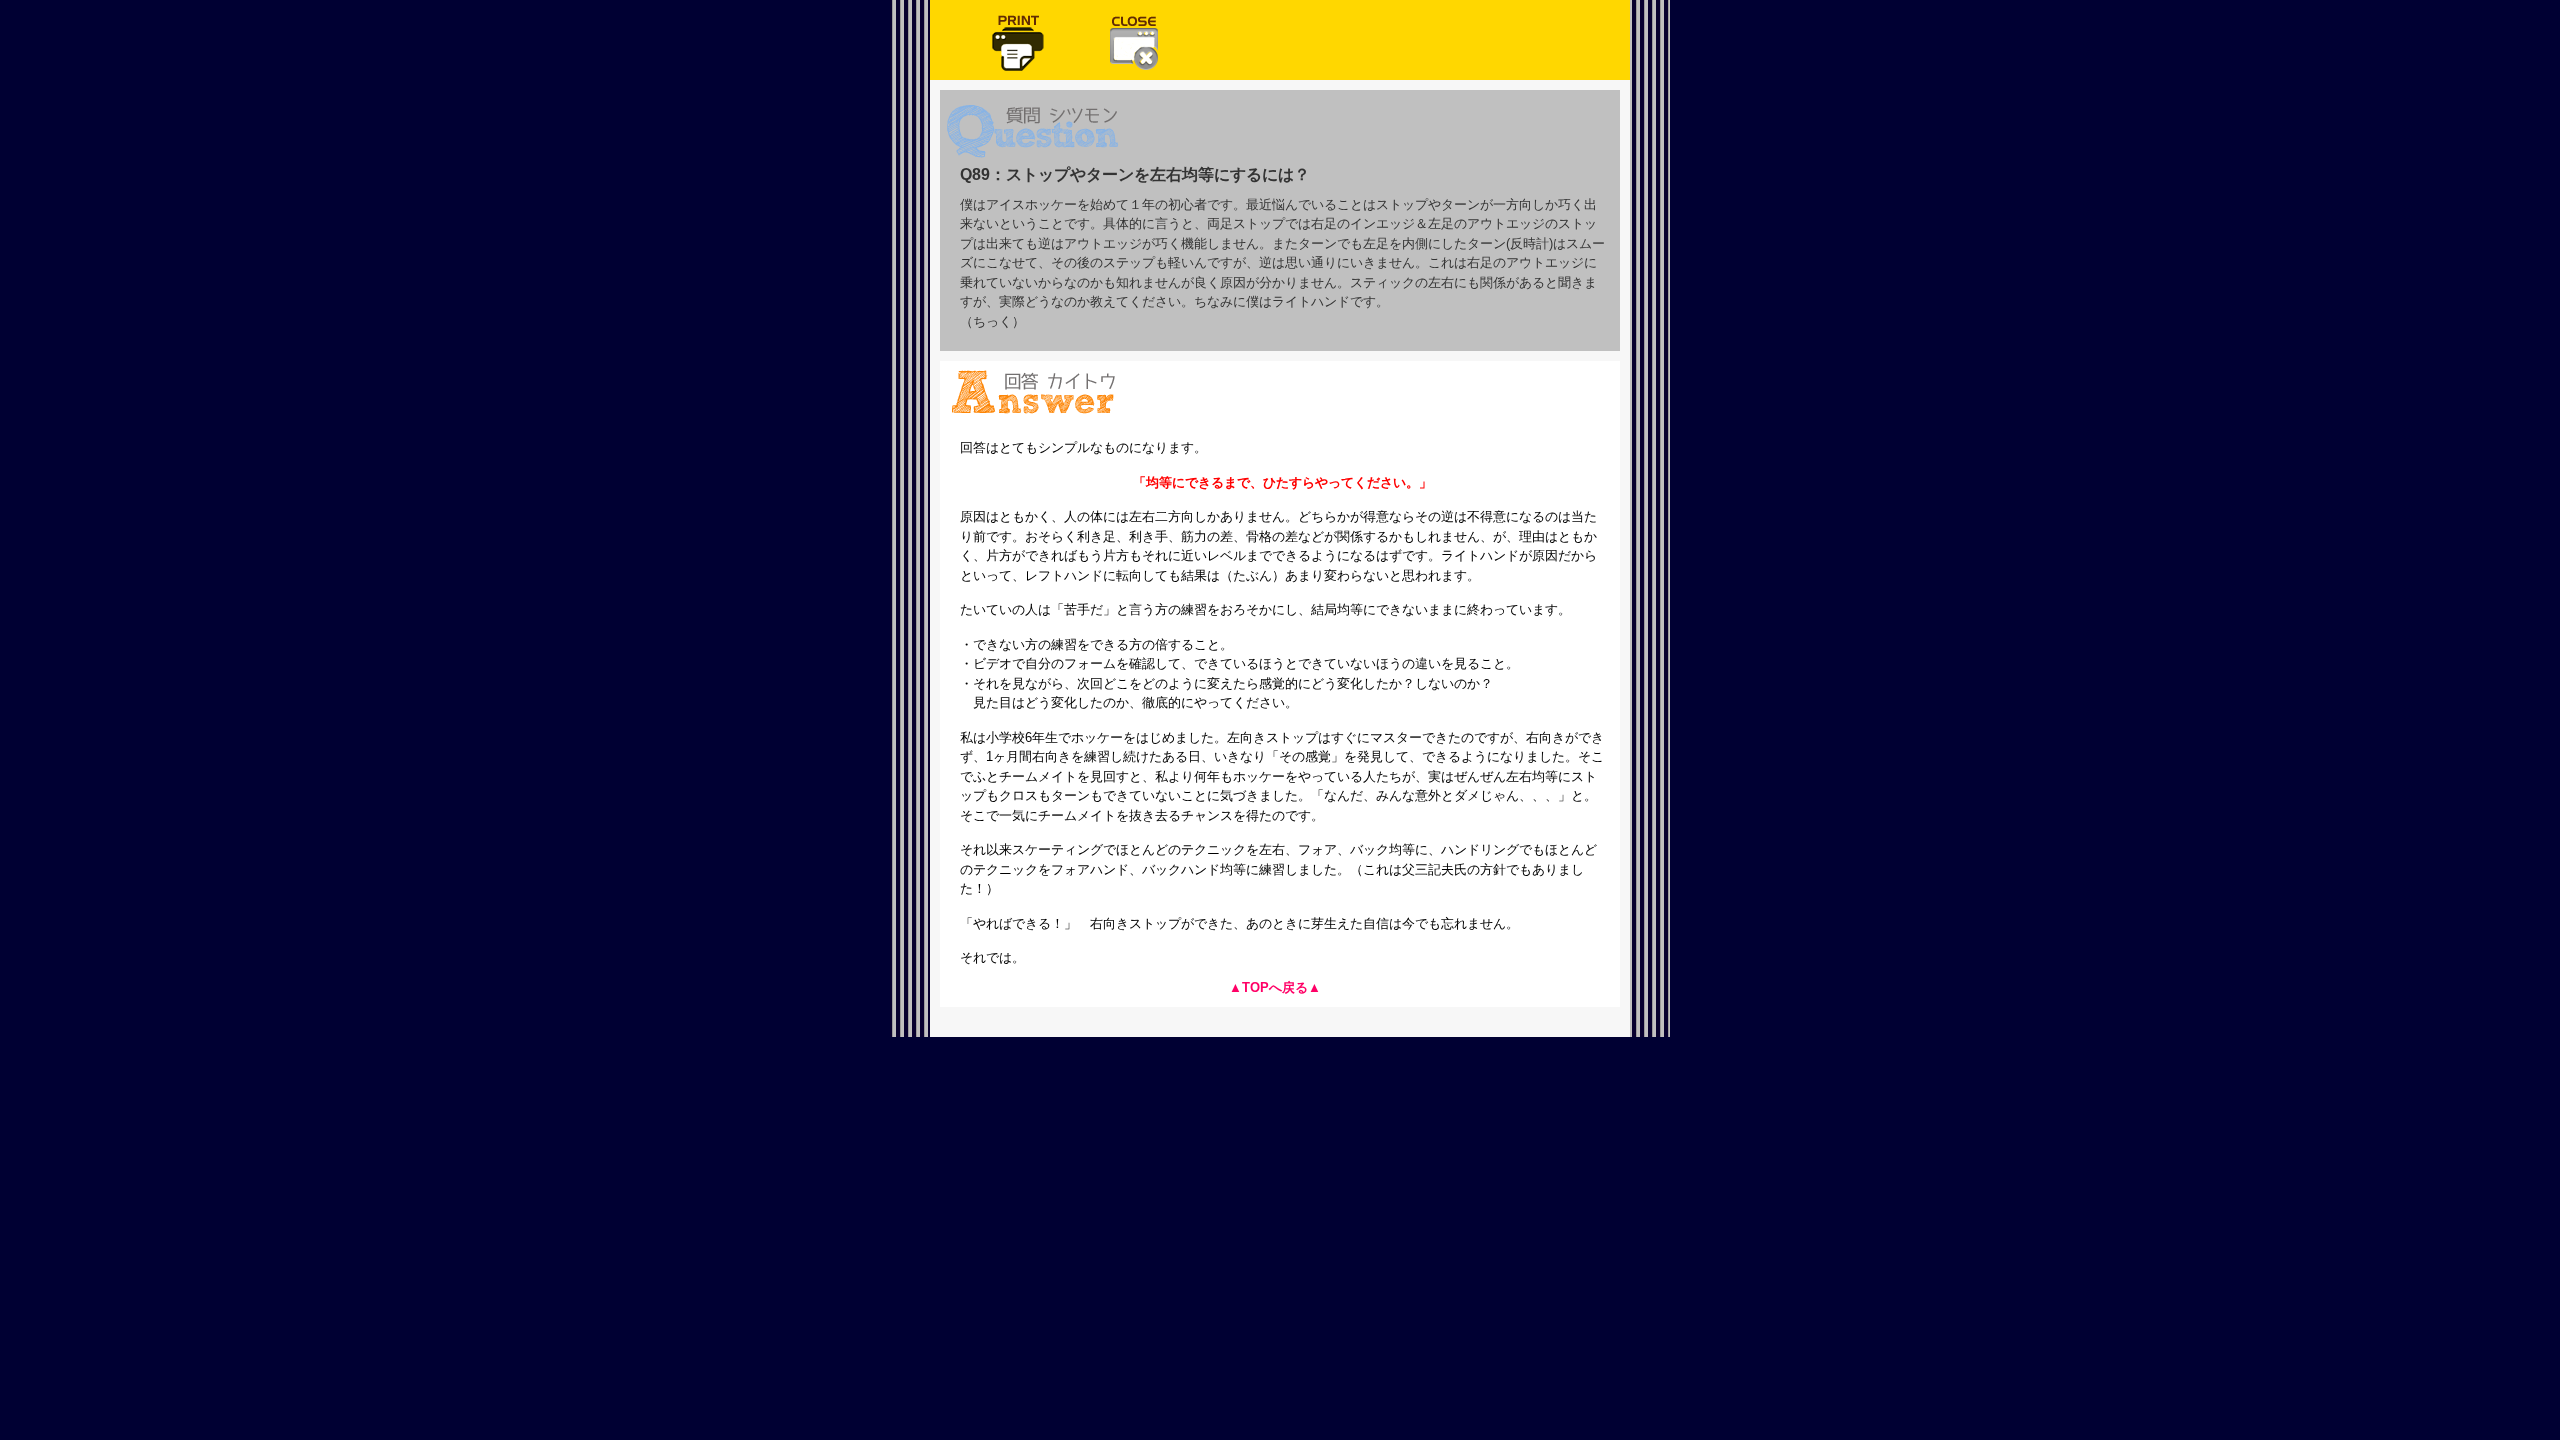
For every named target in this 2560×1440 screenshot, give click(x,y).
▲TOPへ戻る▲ (1275, 987)
